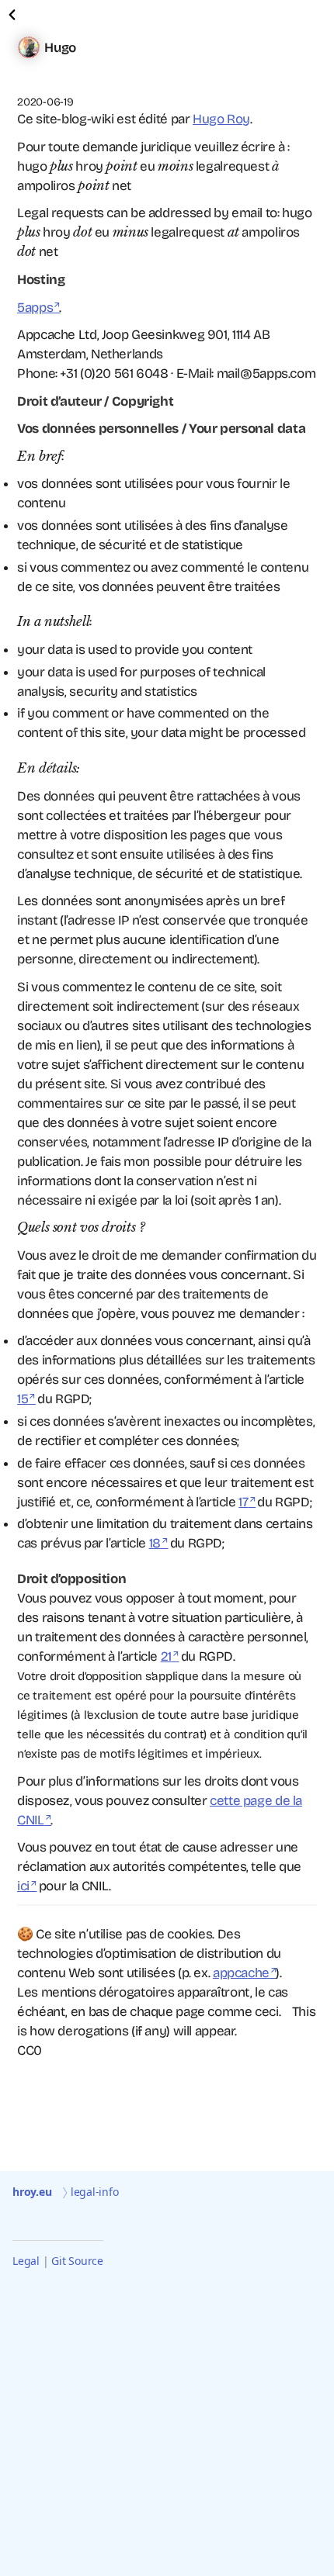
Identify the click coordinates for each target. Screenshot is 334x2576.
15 (23, 1399)
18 (155, 1543)
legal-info (95, 2192)
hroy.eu (32, 2192)
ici (23, 1886)
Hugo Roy (221, 119)
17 (243, 1502)
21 (166, 1656)
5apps (35, 308)
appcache (241, 1973)
